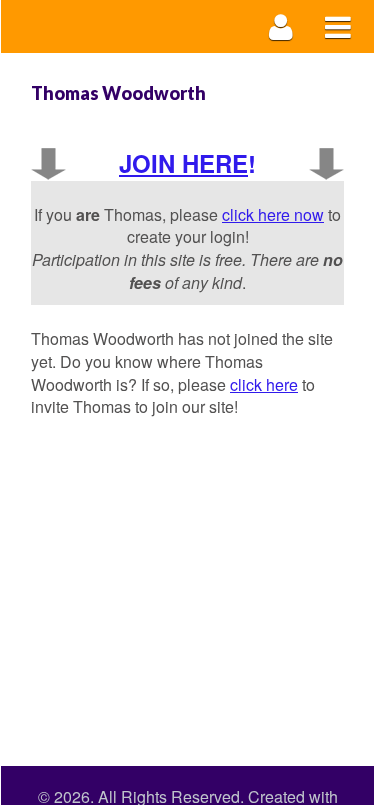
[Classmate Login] (281, 26)
